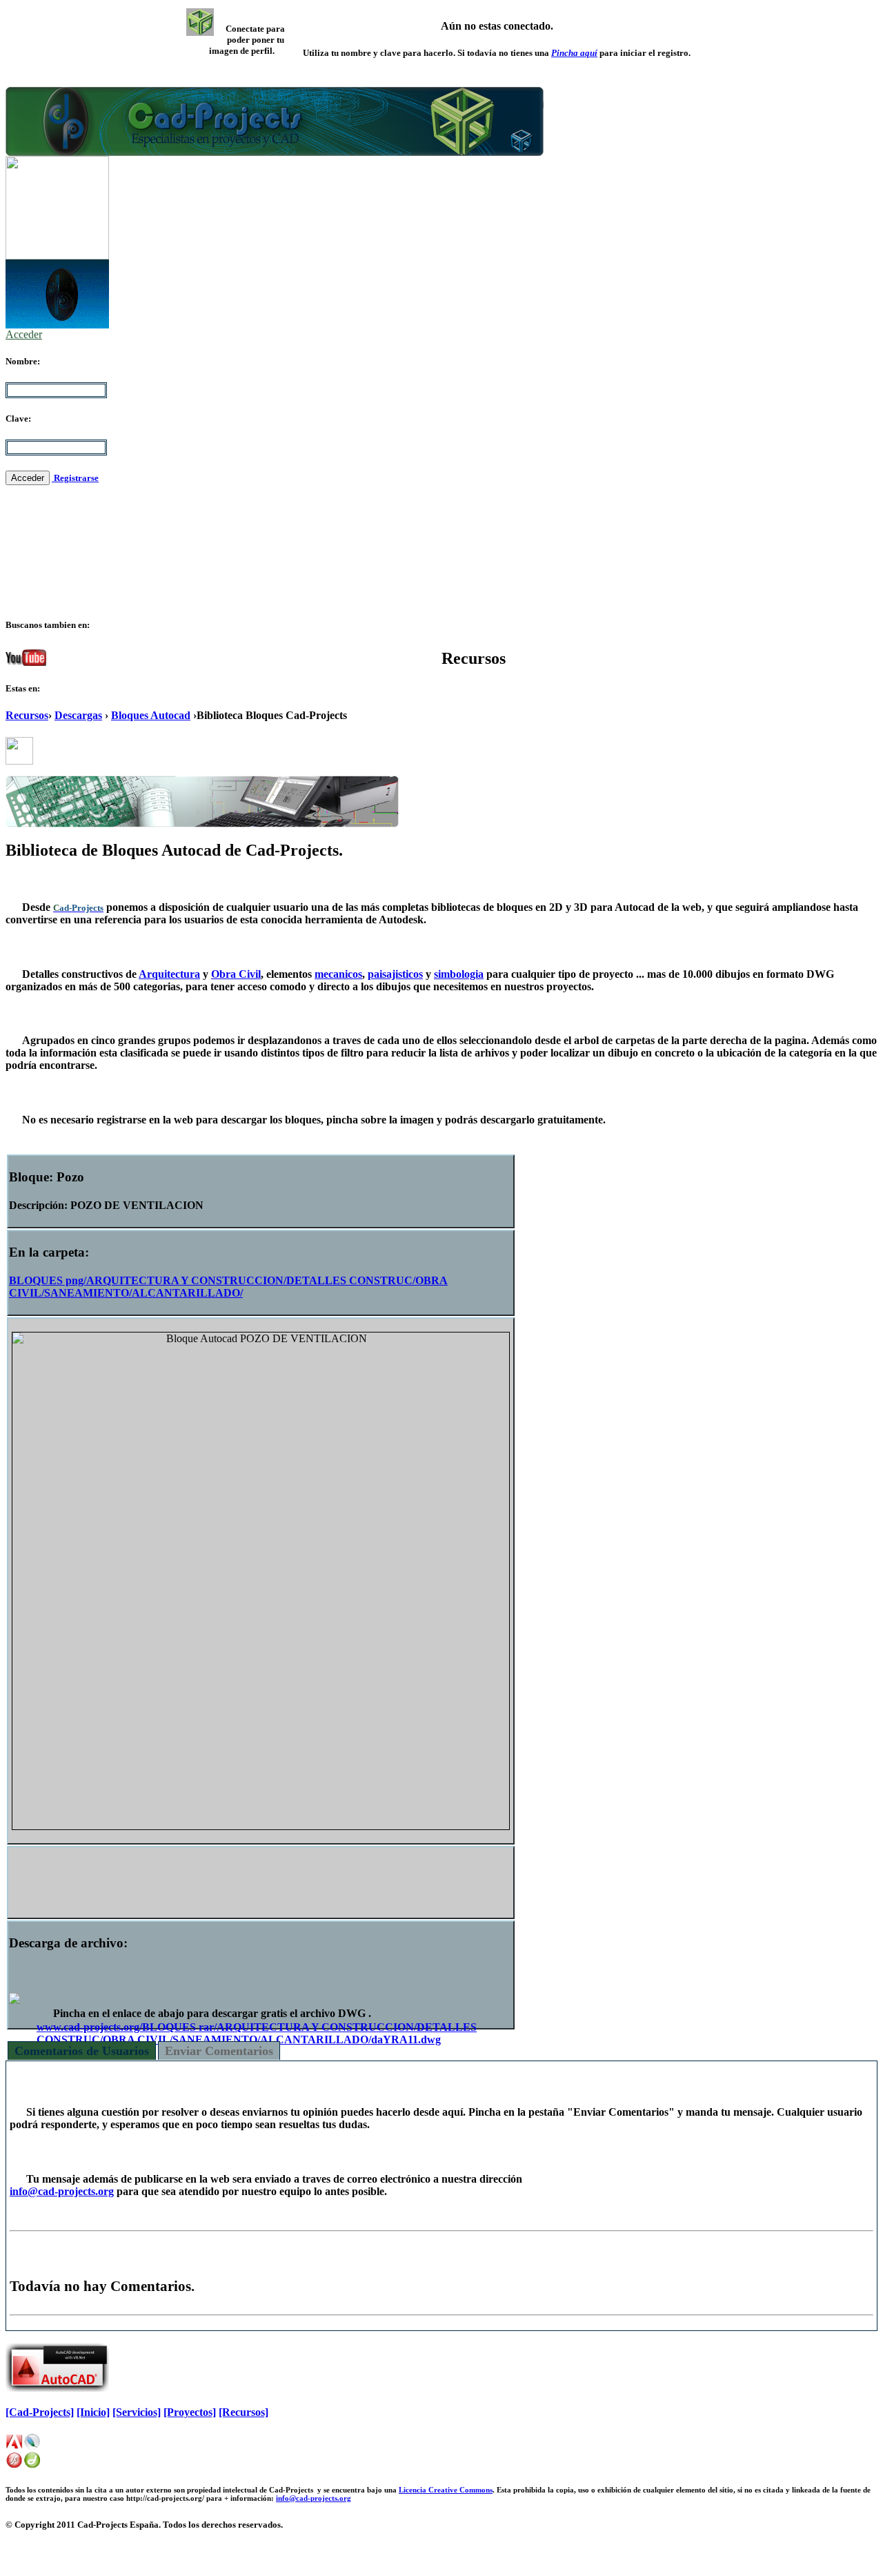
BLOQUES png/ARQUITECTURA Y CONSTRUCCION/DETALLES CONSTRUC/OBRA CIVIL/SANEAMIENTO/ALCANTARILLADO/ (228, 1287)
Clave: (18, 419)
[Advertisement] (261, 1879)
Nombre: (23, 361)
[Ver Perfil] (200, 22)
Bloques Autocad (151, 715)
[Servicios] (137, 2412)
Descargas (78, 715)
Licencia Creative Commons (446, 2490)
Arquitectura (169, 974)
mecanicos (338, 974)
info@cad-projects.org (62, 2191)
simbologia (459, 974)
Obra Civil (236, 974)
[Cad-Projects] (40, 2412)
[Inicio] (93, 2412)
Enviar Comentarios (219, 2051)
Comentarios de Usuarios (82, 2051)
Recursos (27, 715)
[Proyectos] (190, 2412)
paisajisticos (395, 974)
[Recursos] (244, 2412)
